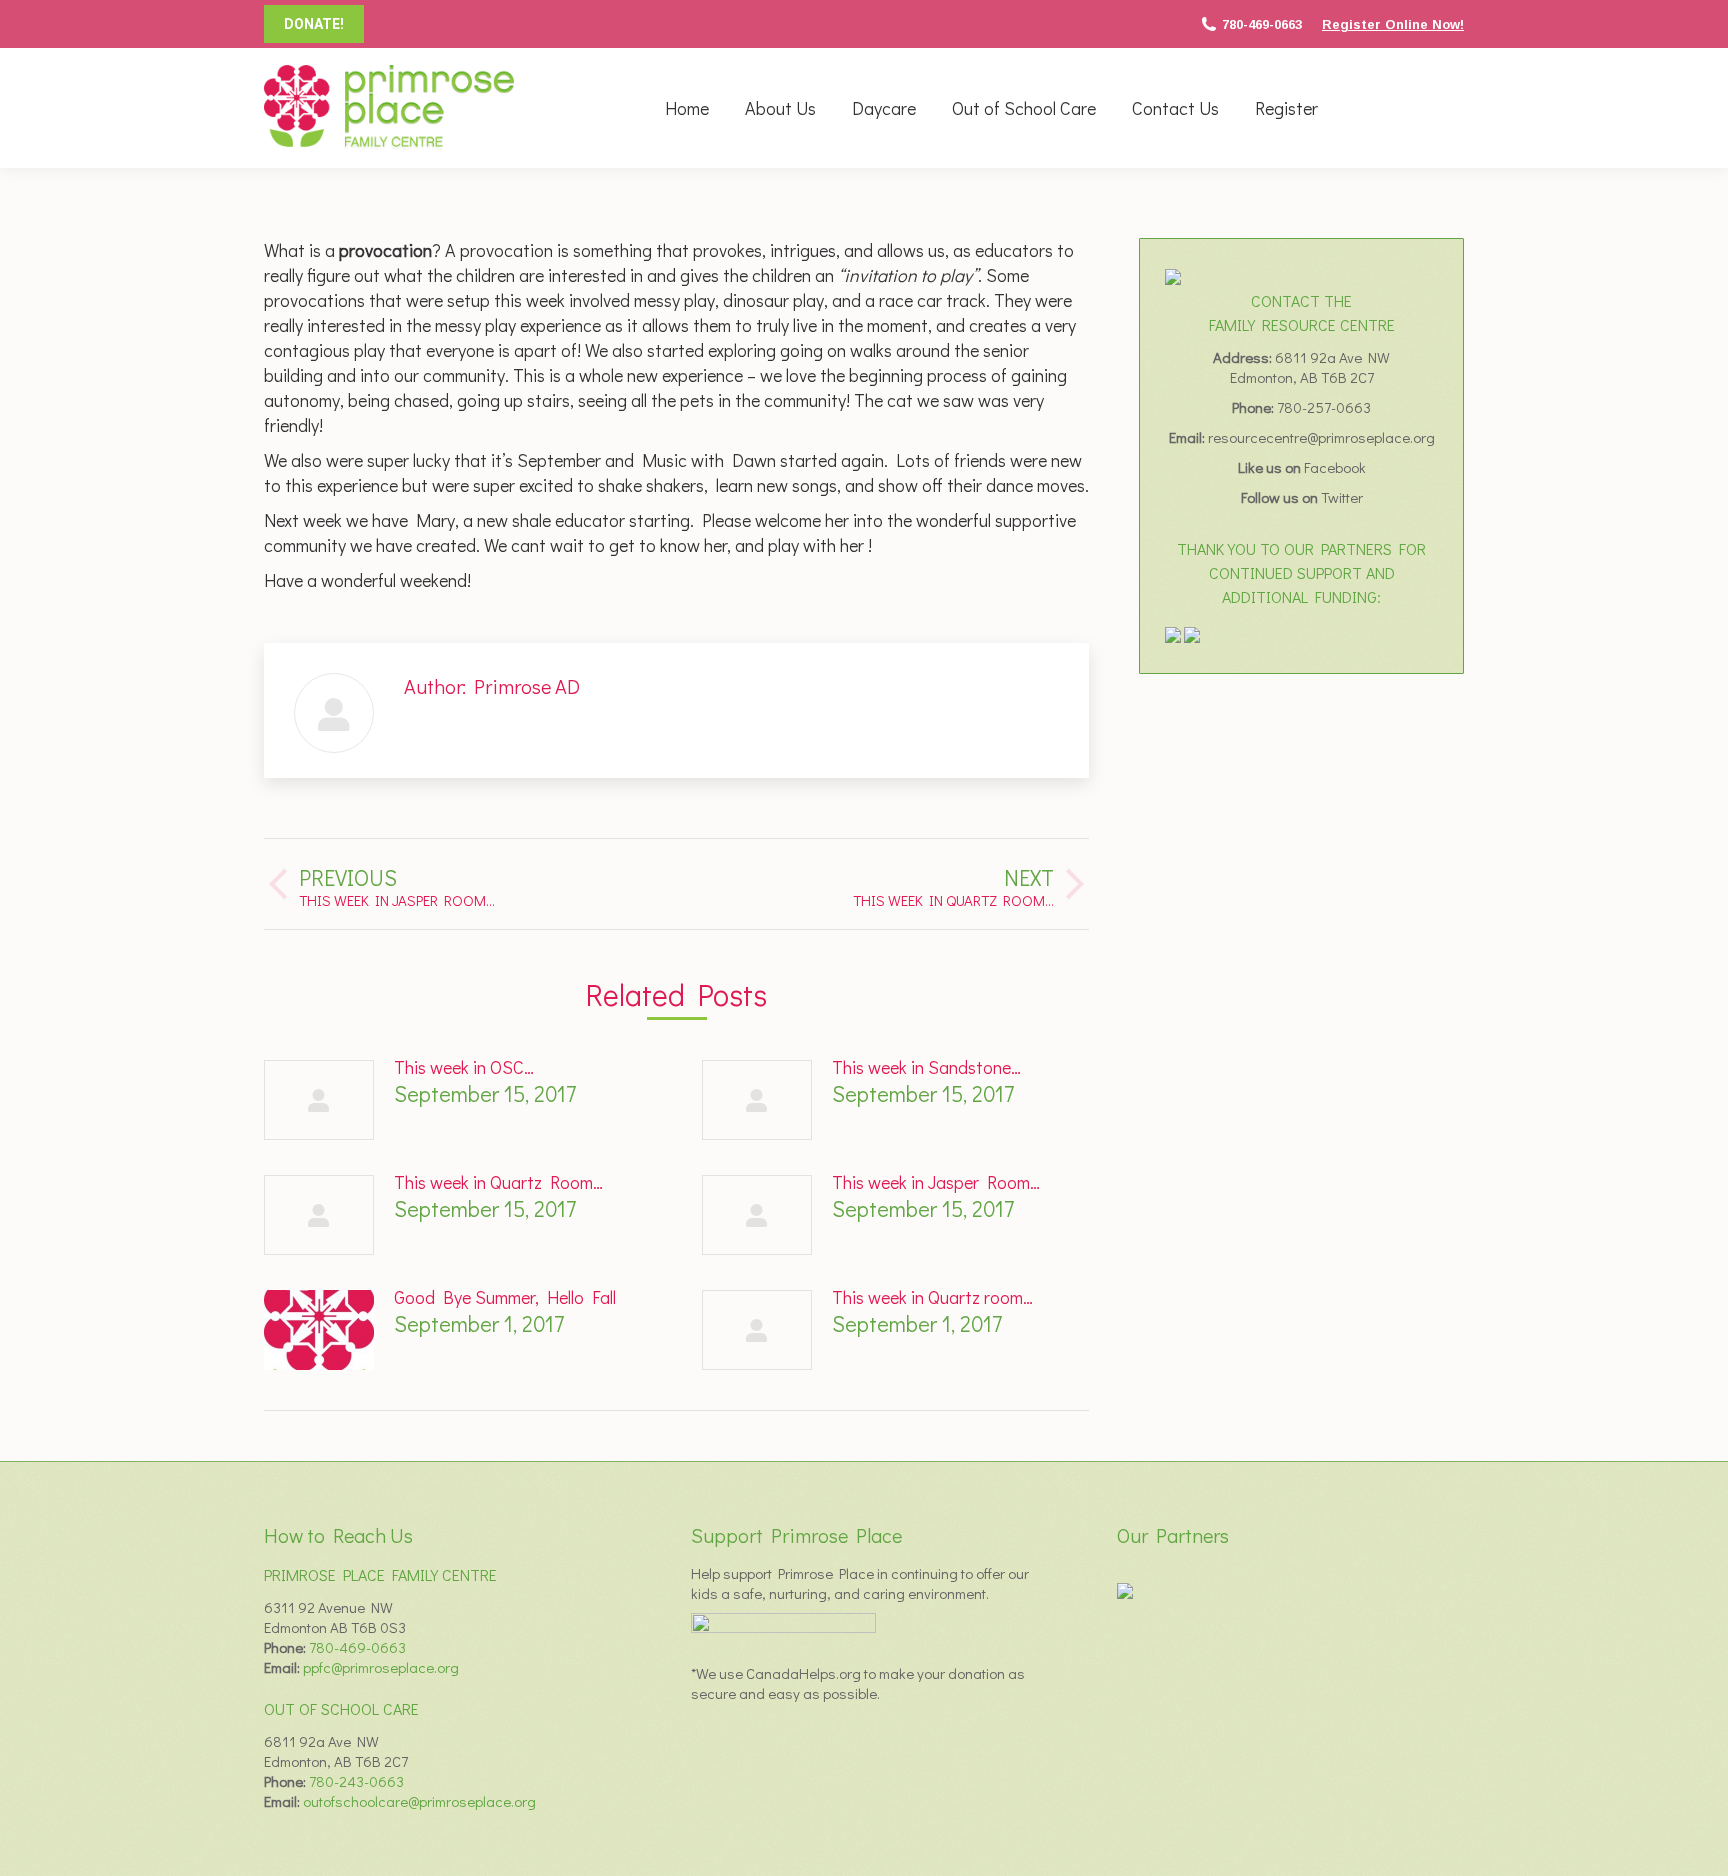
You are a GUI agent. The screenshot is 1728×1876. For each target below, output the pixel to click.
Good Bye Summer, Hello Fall (505, 1297)
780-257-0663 (1324, 407)
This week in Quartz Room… (498, 1182)
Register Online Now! (1393, 24)
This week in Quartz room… (932, 1297)
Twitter (1342, 497)
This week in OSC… (464, 1067)
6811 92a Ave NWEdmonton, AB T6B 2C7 (1310, 367)
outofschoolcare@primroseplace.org (419, 1801)
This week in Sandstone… (926, 1067)
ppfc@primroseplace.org (381, 1667)
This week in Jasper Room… (936, 1182)
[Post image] (319, 1100)
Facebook (1335, 467)
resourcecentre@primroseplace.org (1321, 437)
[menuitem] (687, 108)
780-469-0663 (1262, 24)
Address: (1244, 357)
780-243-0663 (356, 1781)
